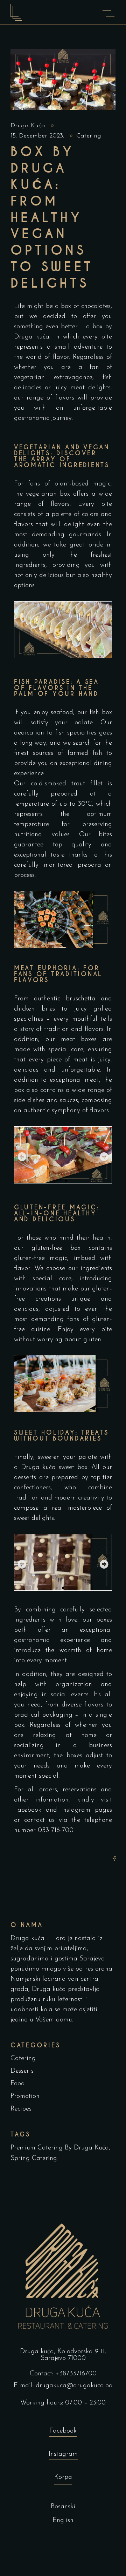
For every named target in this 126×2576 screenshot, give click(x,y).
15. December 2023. (38, 136)
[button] (22, 1157)
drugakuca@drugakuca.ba (74, 2386)
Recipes (21, 2109)
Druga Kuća (29, 126)
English (63, 2520)
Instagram (76, 1810)
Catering (89, 136)
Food (18, 2084)
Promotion (25, 2096)
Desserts (22, 2071)
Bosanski (63, 2507)
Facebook (28, 1810)
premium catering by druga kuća (60, 2148)
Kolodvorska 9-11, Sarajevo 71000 (73, 2355)
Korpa (63, 2477)
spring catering (34, 2158)
